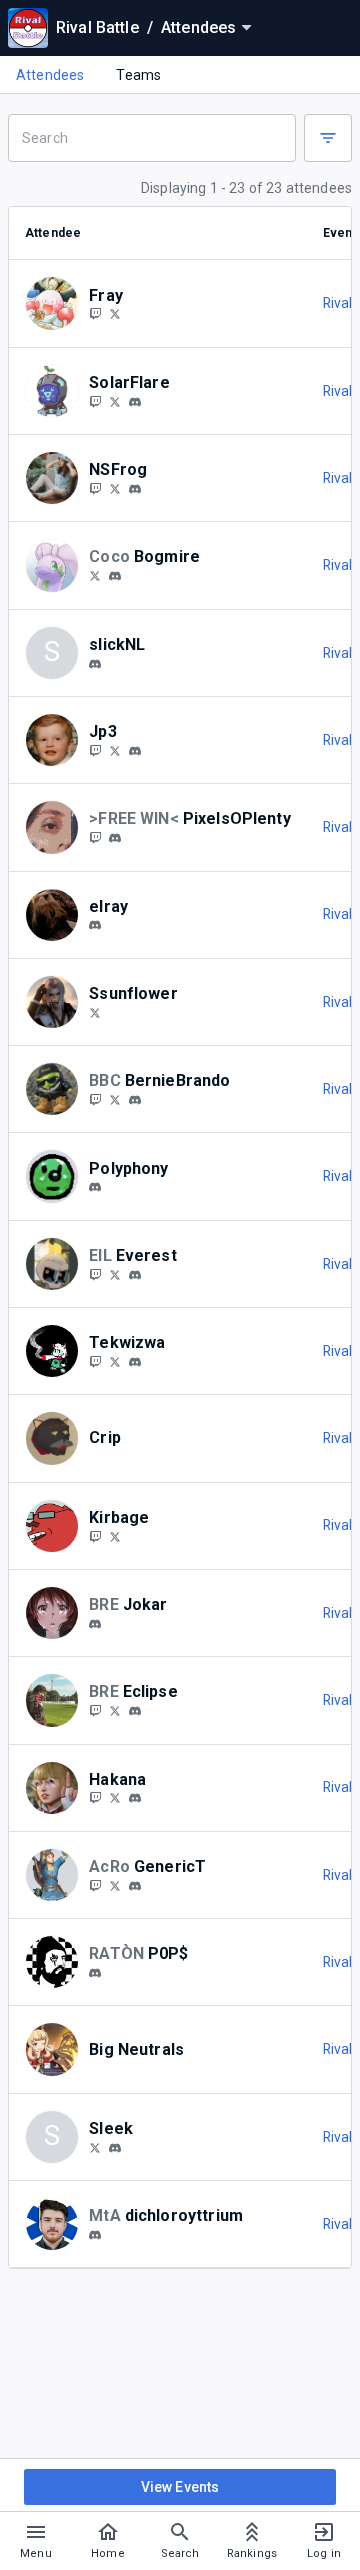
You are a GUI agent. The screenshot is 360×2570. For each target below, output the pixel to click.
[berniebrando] (135, 1100)
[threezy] (115, 750)
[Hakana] (95, 1798)
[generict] (135, 1886)
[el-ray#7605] (95, 926)
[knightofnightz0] (115, 1710)
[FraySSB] (95, 314)
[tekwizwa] (135, 1362)
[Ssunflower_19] (95, 1012)
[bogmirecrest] (115, 576)
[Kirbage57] (115, 1536)
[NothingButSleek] (95, 2147)
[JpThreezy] (95, 750)
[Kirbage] (95, 1536)
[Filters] (328, 138)
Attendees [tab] (50, 75)
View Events (180, 2487)
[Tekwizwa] (95, 1361)
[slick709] (95, 664)
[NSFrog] (95, 488)
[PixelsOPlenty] (95, 837)
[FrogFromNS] (115, 488)
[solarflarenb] (135, 402)
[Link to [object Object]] (57, 303)
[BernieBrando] (95, 1099)
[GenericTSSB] (115, 1885)
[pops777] (95, 1973)
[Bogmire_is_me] (95, 575)
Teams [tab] (138, 75)
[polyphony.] (95, 1187)
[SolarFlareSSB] (95, 401)
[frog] (135, 489)
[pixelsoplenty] (115, 838)
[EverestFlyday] (95, 1274)
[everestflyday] (135, 1275)
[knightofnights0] (135, 1711)
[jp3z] (135, 751)
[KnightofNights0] (95, 1710)
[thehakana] (135, 1799)
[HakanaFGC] (115, 1798)
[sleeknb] (115, 2148)
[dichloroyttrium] (95, 2235)
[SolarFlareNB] (115, 401)
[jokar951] (95, 1624)
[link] (135, 401)
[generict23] (95, 1885)
